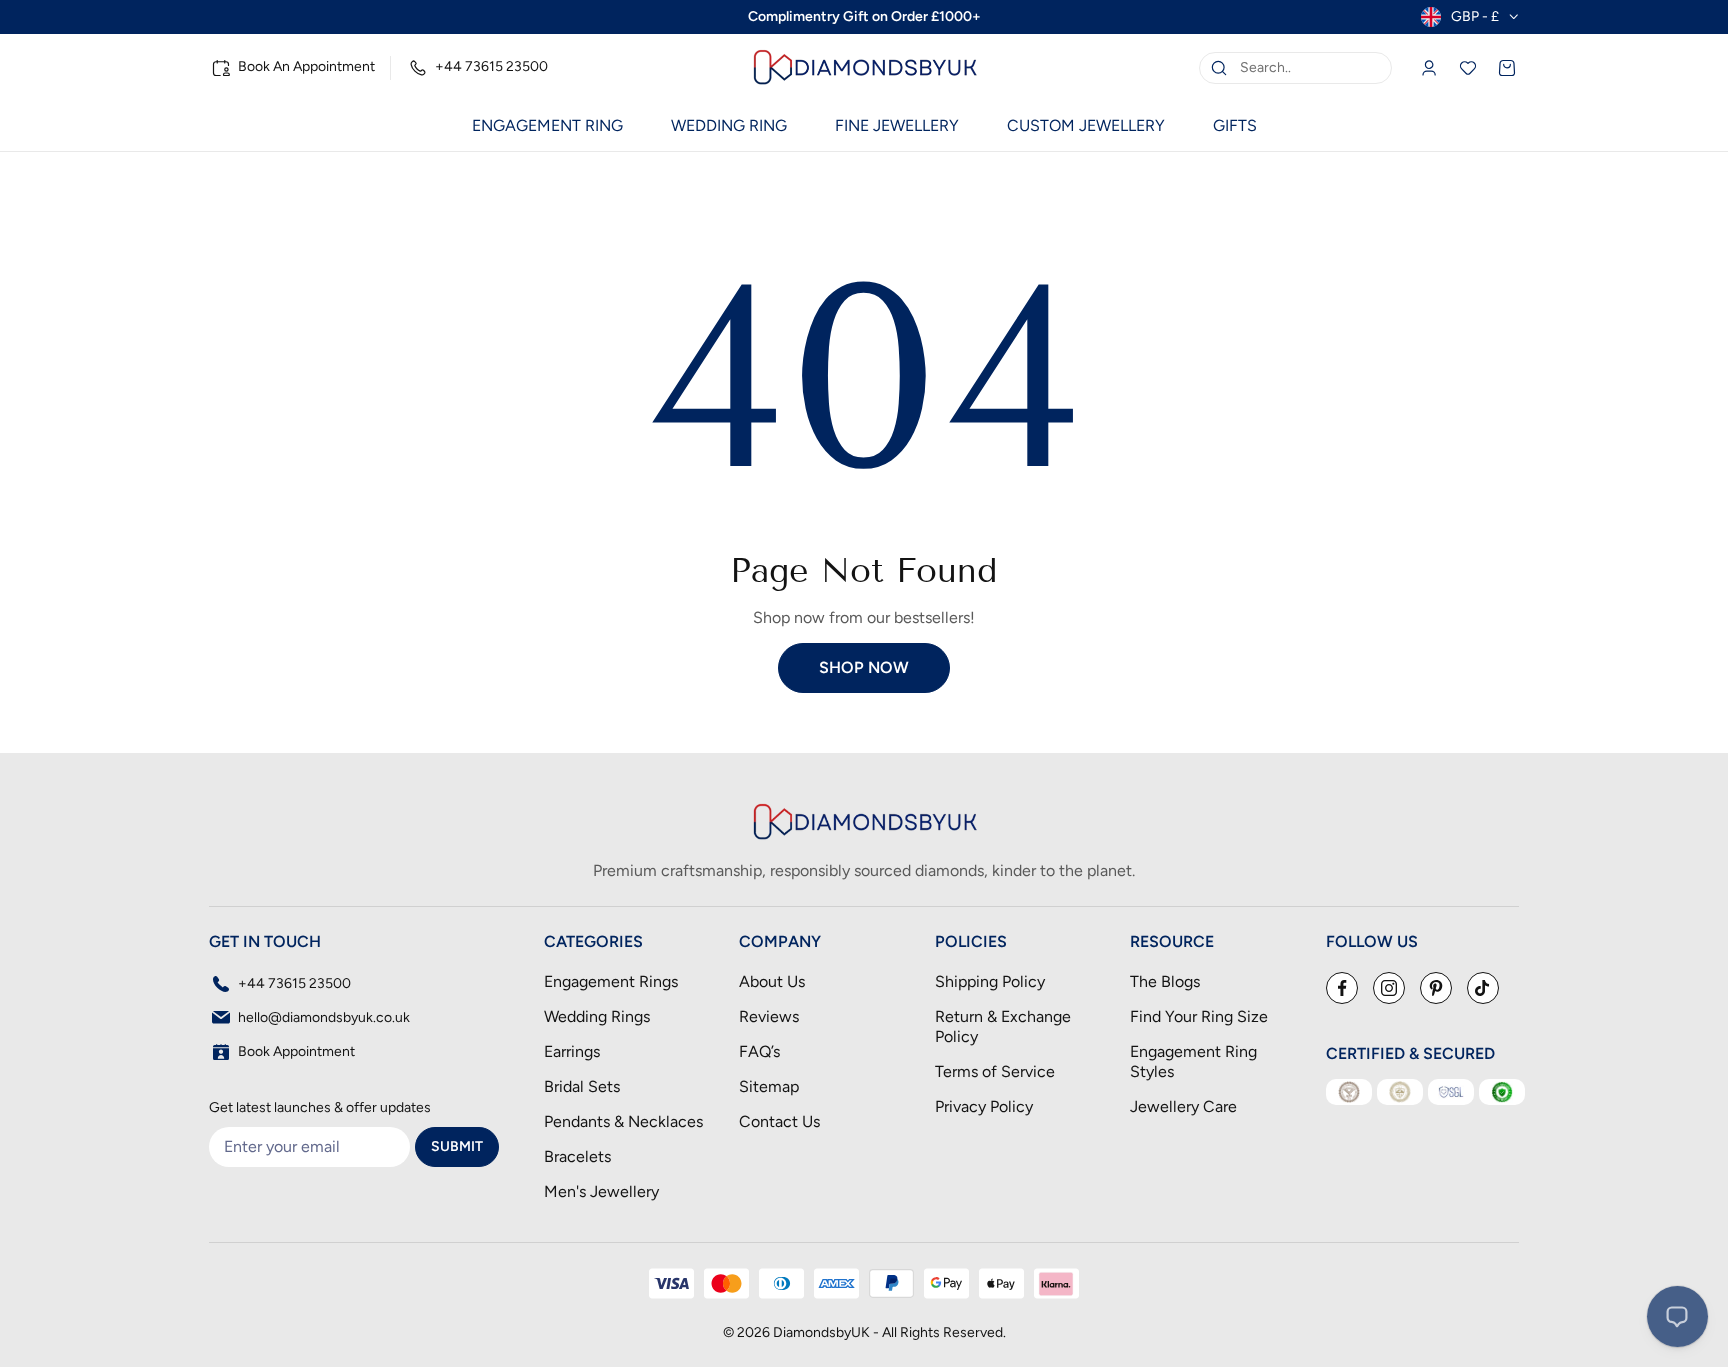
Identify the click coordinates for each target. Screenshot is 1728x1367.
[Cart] (1507, 68)
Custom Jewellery (1086, 125)
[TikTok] (1483, 988)
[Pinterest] (1436, 988)
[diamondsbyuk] (864, 67)
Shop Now (864, 667)
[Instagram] (1389, 988)
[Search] (1219, 68)
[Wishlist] (1468, 68)
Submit (457, 1146)
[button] (547, 126)
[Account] (1429, 68)
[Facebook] (1342, 988)
